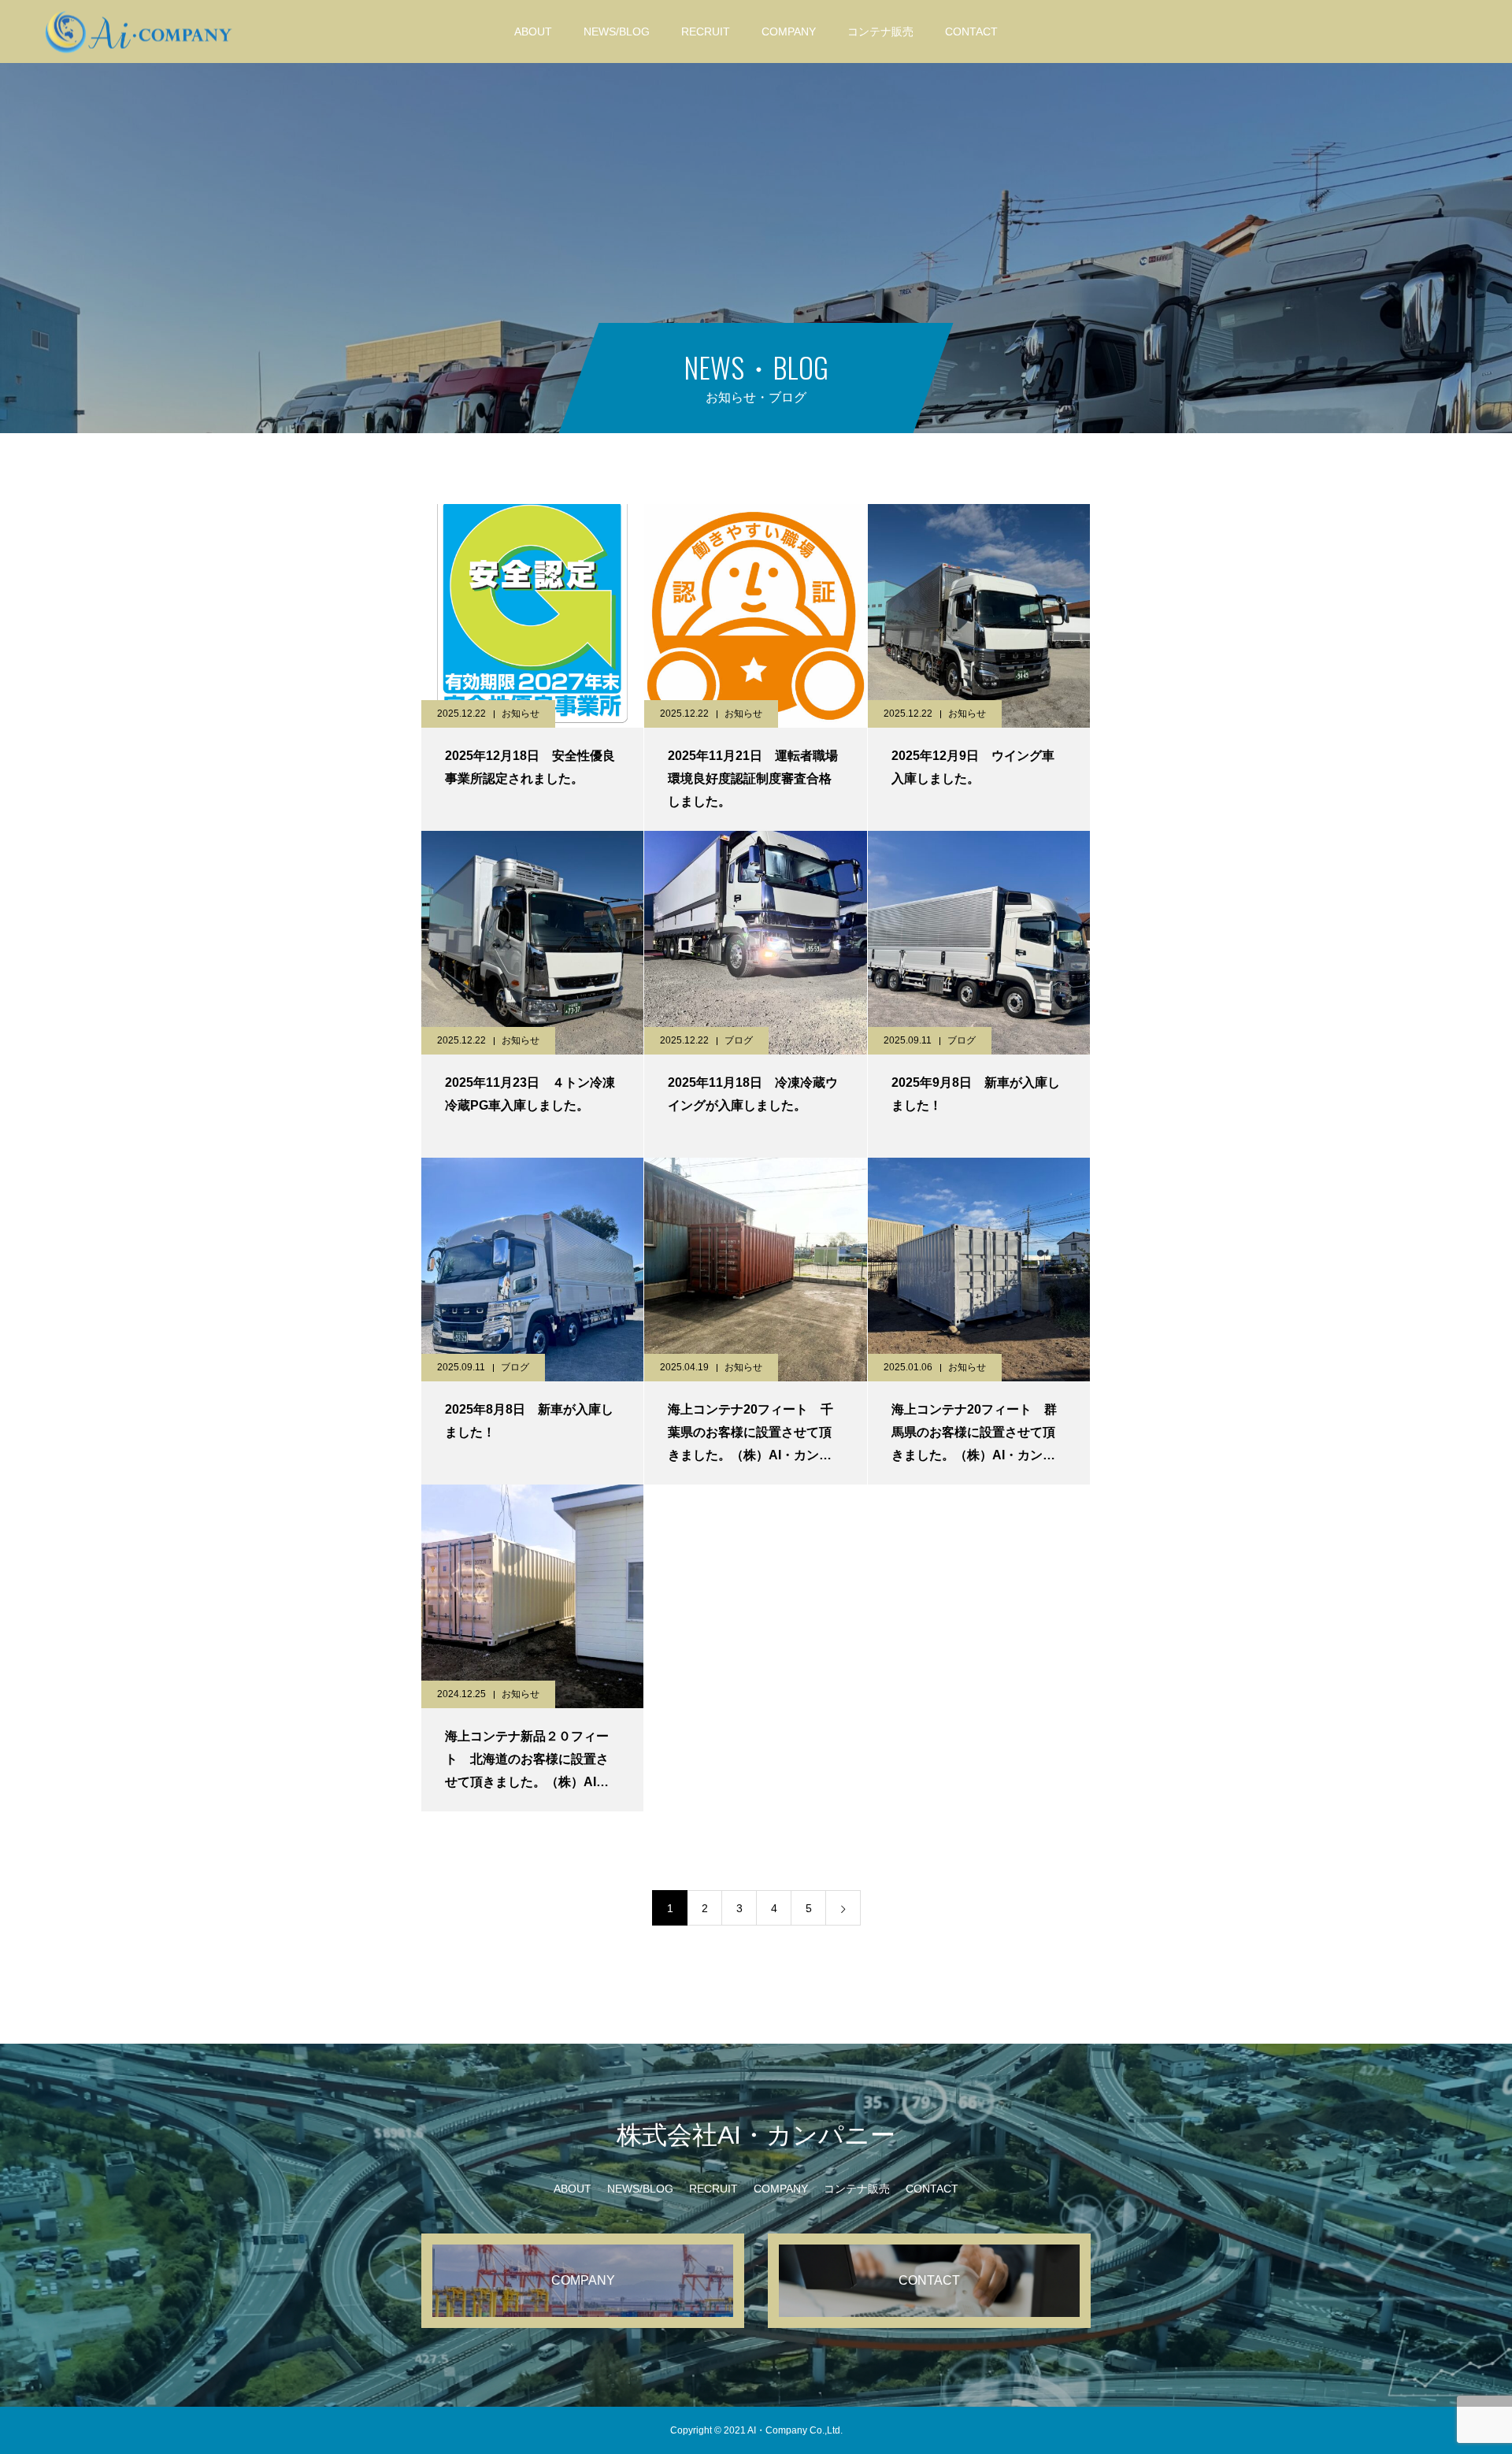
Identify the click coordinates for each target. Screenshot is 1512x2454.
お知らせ (521, 714)
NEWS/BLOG (617, 32)
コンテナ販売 (880, 32)
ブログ (739, 1040)
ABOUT (533, 32)
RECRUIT (706, 32)
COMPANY (789, 32)
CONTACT (971, 32)
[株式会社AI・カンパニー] (139, 31)
